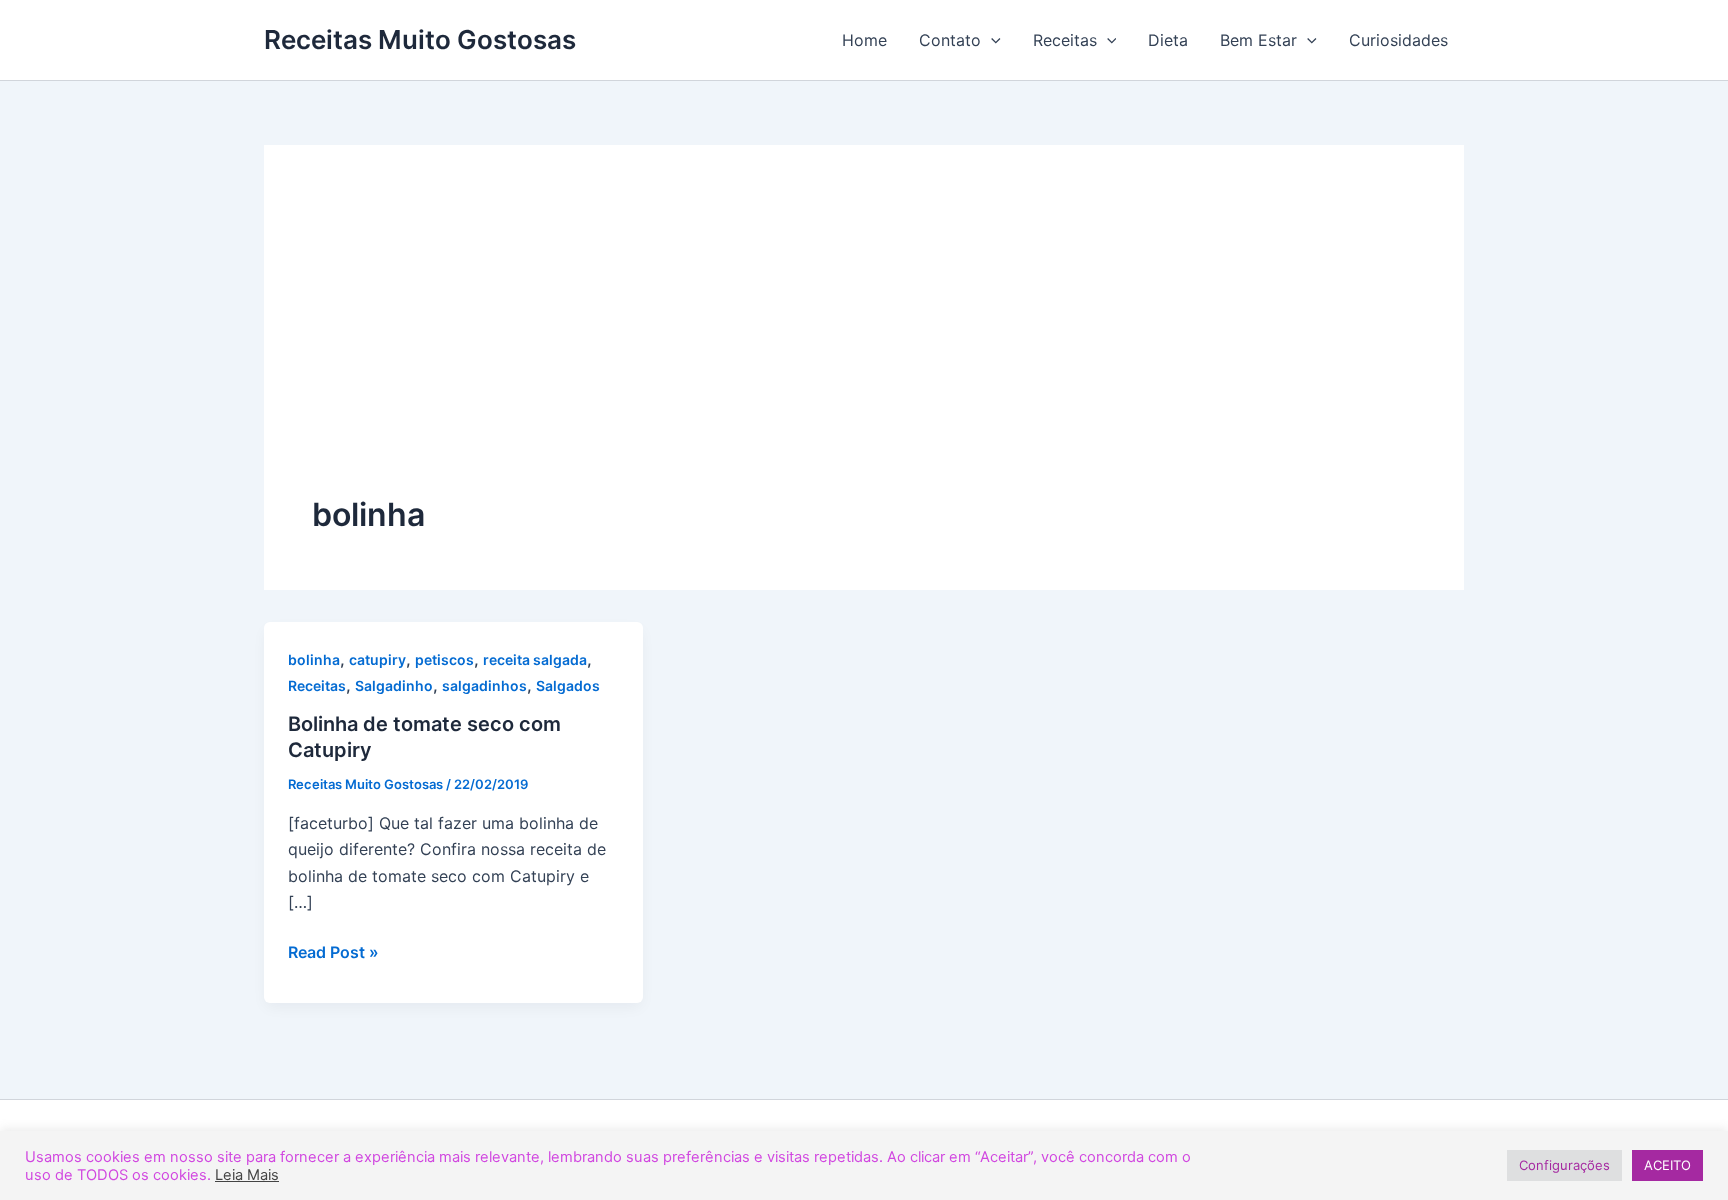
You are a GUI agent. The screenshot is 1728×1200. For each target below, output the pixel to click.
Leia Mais (247, 1175)
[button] (991, 40)
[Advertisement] (864, 343)
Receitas (1065, 40)
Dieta (1168, 40)
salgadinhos (484, 685)
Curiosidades (1398, 40)
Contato (950, 40)
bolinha (314, 659)
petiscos (444, 659)
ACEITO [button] (1667, 1165)
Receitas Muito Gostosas (420, 39)
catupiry (377, 659)
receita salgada (535, 659)
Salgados (568, 685)
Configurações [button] (1564, 1165)
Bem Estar (1258, 40)
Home (864, 40)
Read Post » (333, 950)
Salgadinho (394, 685)
